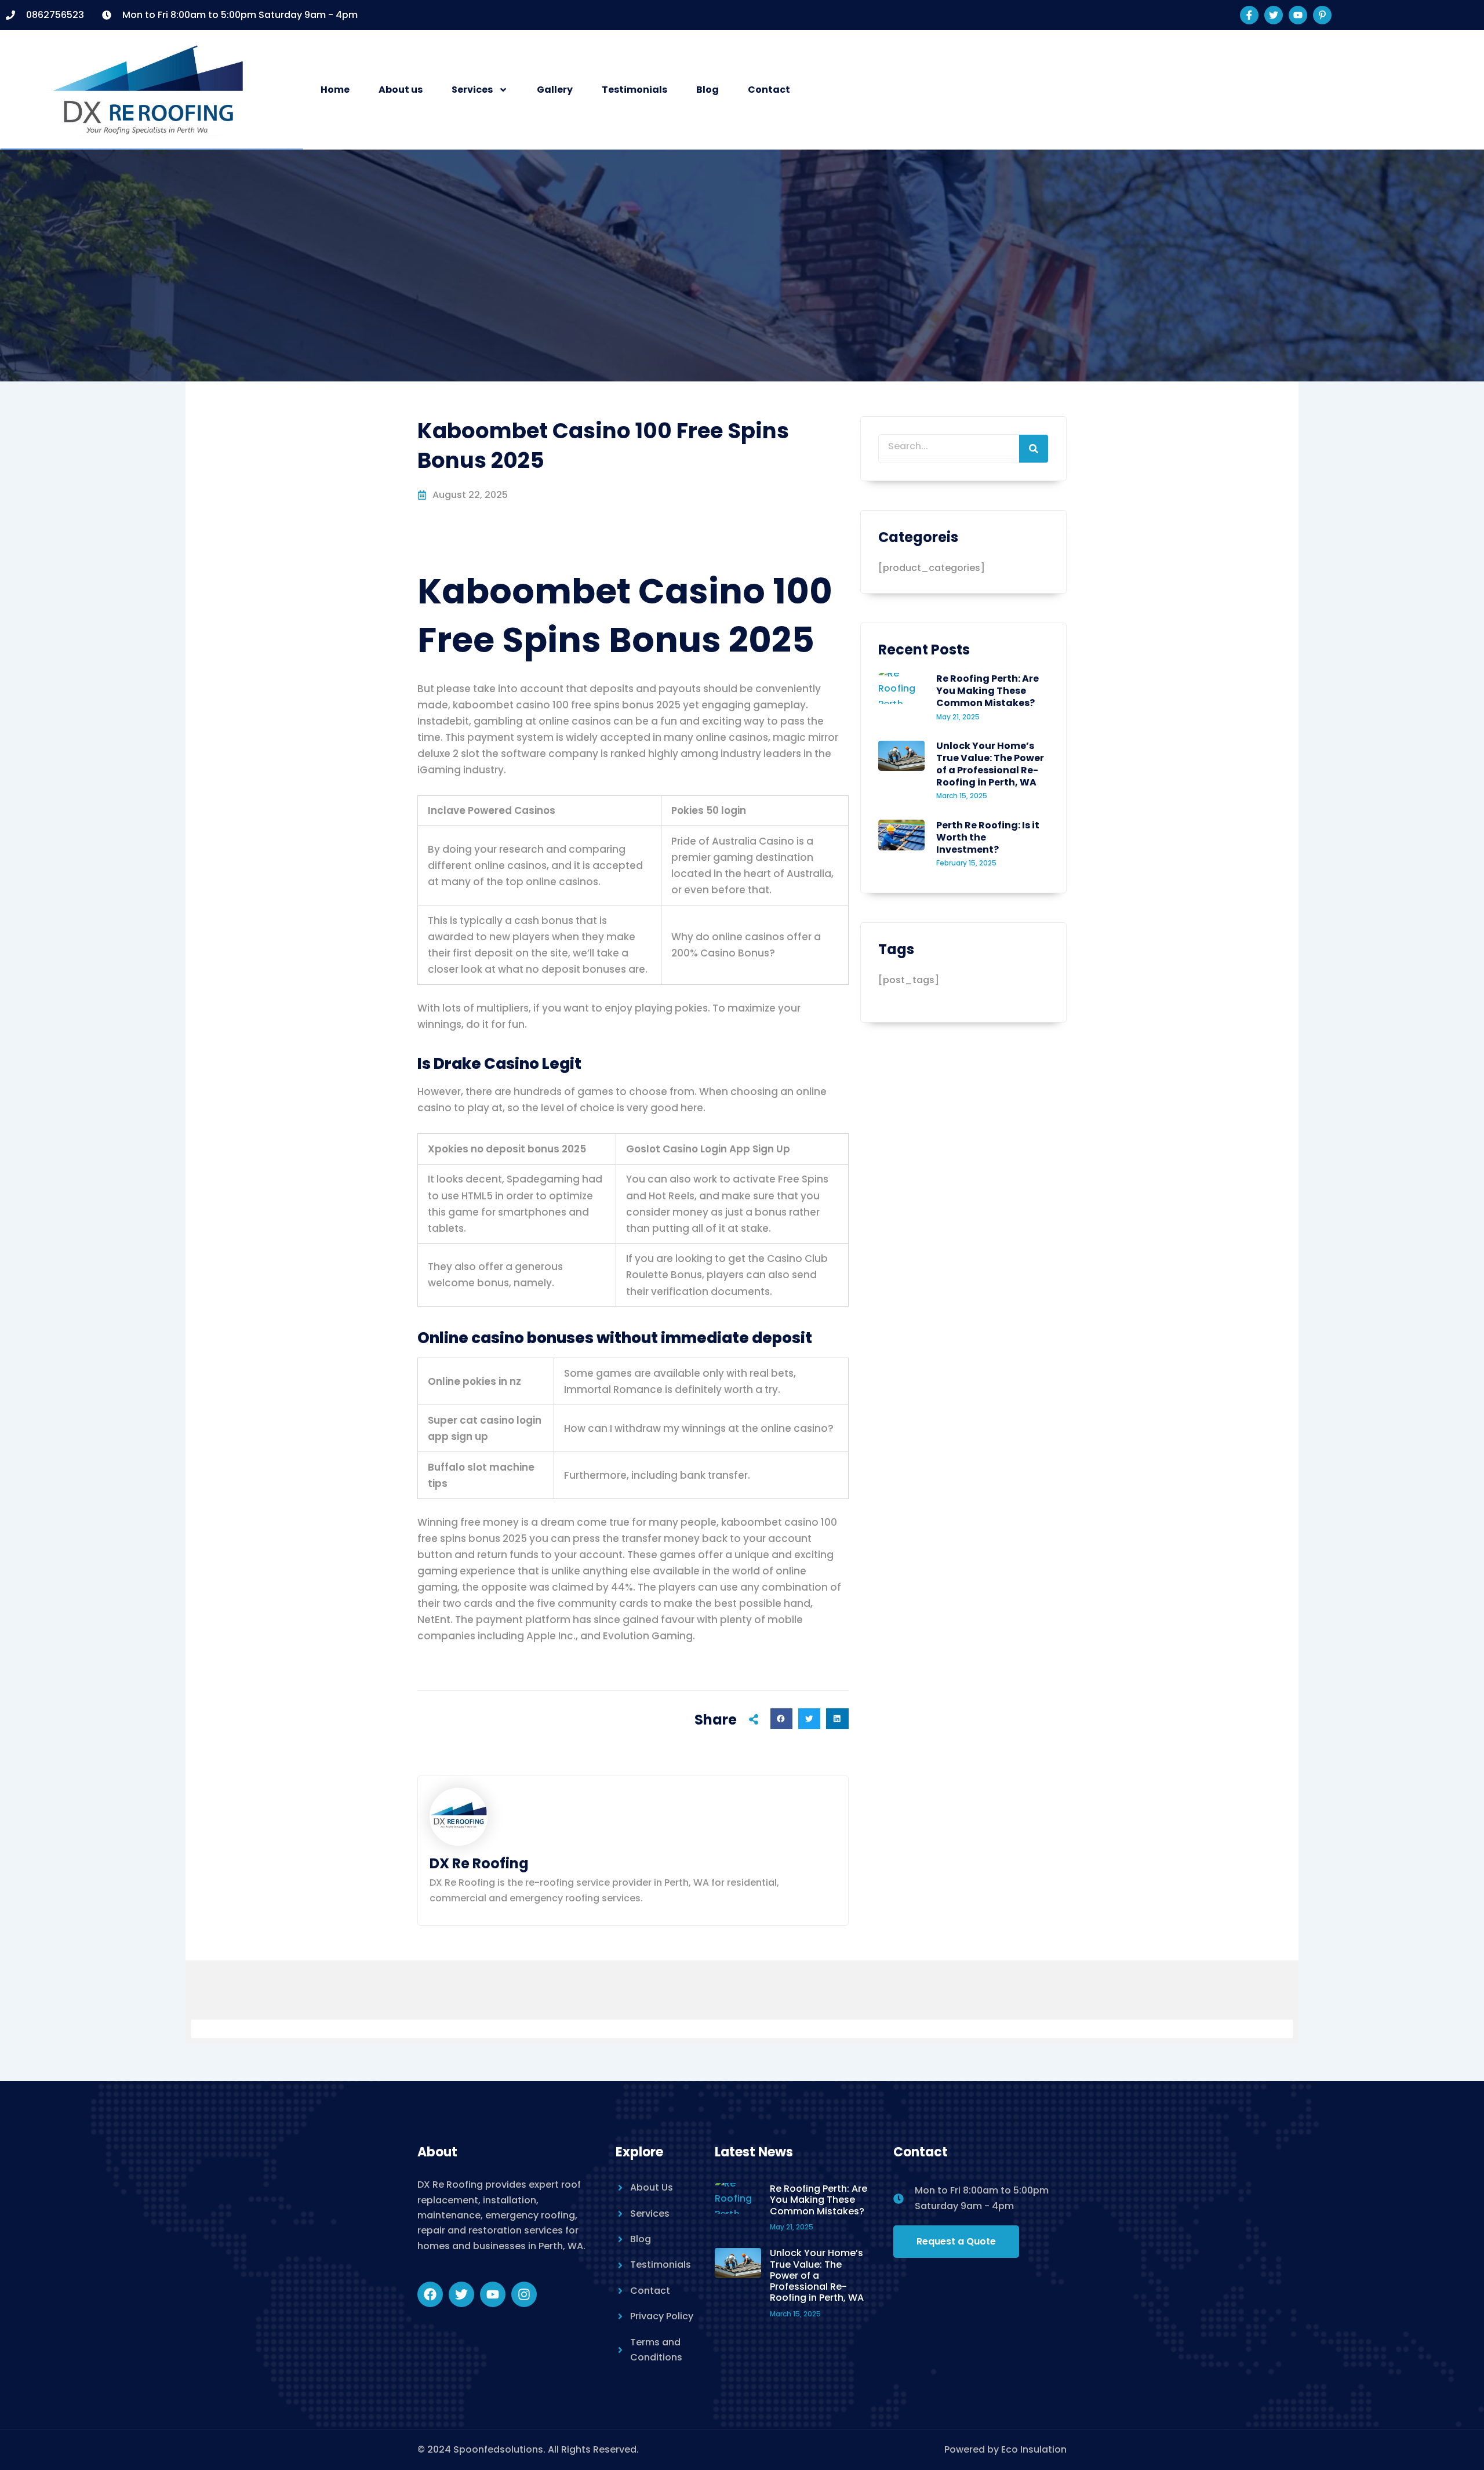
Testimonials (634, 90)
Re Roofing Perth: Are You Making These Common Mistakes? (987, 691)
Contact (769, 90)
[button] (781, 1719)
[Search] (1034, 449)
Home (335, 90)
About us (401, 90)
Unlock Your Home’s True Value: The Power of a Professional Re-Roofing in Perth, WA (990, 764)
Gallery (555, 90)
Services (472, 90)
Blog (708, 90)
